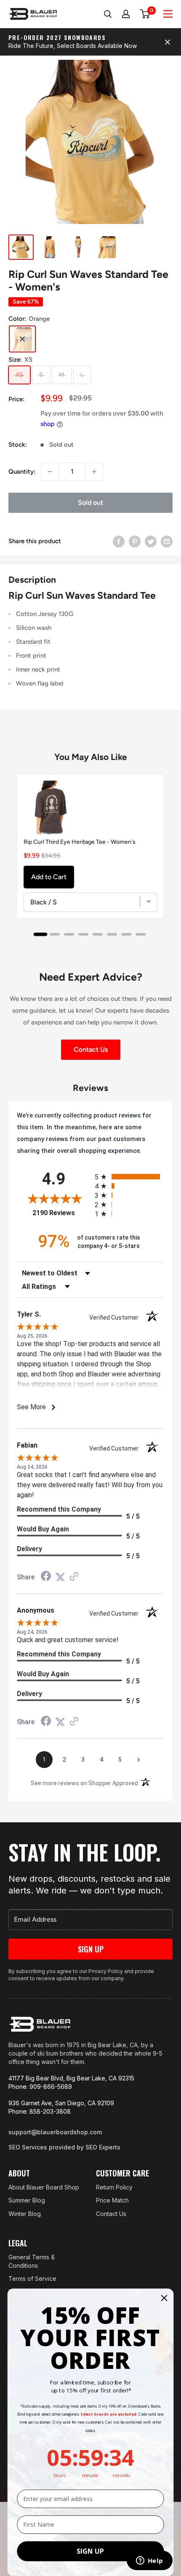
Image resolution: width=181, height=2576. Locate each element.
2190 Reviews (61, 1213)
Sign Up (91, 1949)
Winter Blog (25, 2214)
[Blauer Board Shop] (40, 2024)
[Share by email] (167, 541)
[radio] (129, 1177)
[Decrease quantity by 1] (50, 472)
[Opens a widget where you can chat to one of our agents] (149, 2561)
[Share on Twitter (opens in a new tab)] (60, 1577)
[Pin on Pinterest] (135, 541)
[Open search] (108, 14)
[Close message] (168, 42)
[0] (145, 14)
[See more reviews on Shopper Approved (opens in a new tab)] (74, 1577)
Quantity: (22, 472)
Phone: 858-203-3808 (40, 2111)
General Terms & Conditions (32, 2261)
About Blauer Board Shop (44, 2187)
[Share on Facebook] (119, 541)
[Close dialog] (164, 2298)
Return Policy (114, 2187)
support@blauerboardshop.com (55, 2132)
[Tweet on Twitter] (151, 541)
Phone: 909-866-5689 (40, 2087)
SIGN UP (90, 2551)
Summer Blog (27, 2200)
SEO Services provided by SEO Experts (64, 2147)
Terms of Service (32, 2279)
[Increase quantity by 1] (94, 472)
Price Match (112, 2200)
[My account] (126, 14)
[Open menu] (168, 14)
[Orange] (22, 339)
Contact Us (91, 1049)
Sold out (90, 503)
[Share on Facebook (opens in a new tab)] (46, 1577)
